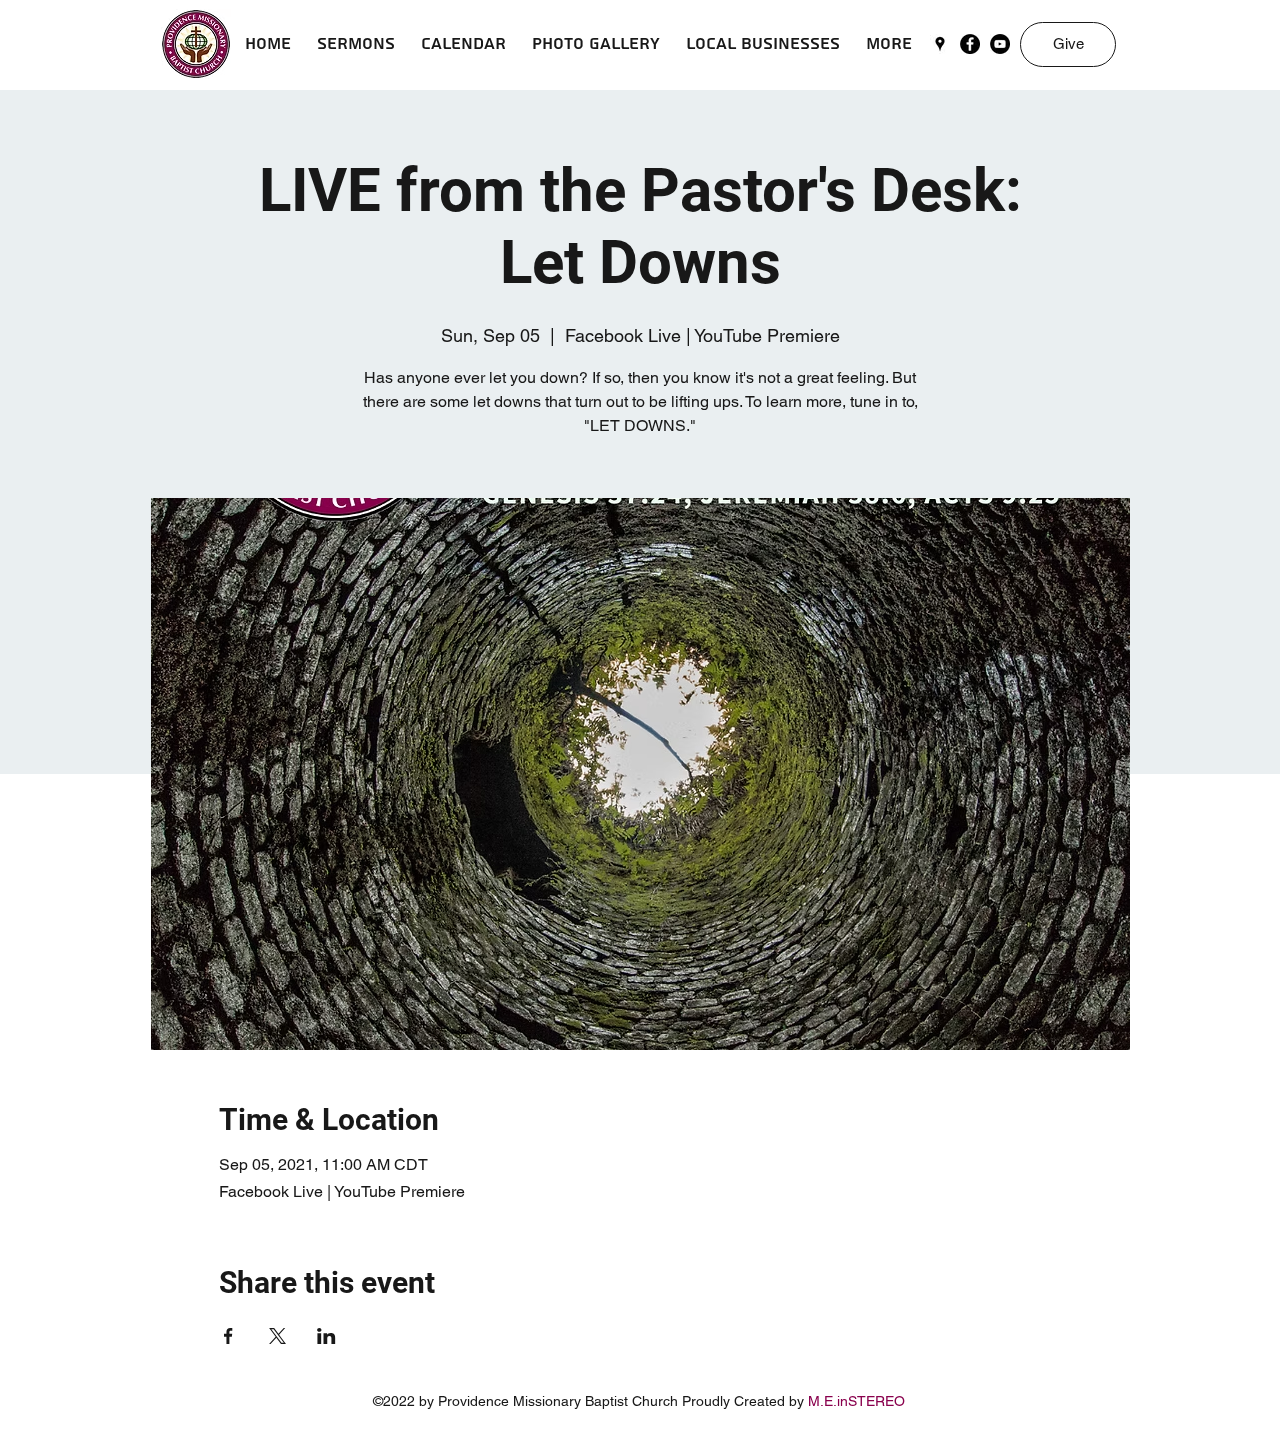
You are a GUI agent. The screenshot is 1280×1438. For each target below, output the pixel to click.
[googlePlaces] (940, 44)
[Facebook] (970, 44)
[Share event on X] (277, 1336)
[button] (356, 44)
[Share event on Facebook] (228, 1336)
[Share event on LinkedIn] (326, 1336)
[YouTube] (1000, 44)
